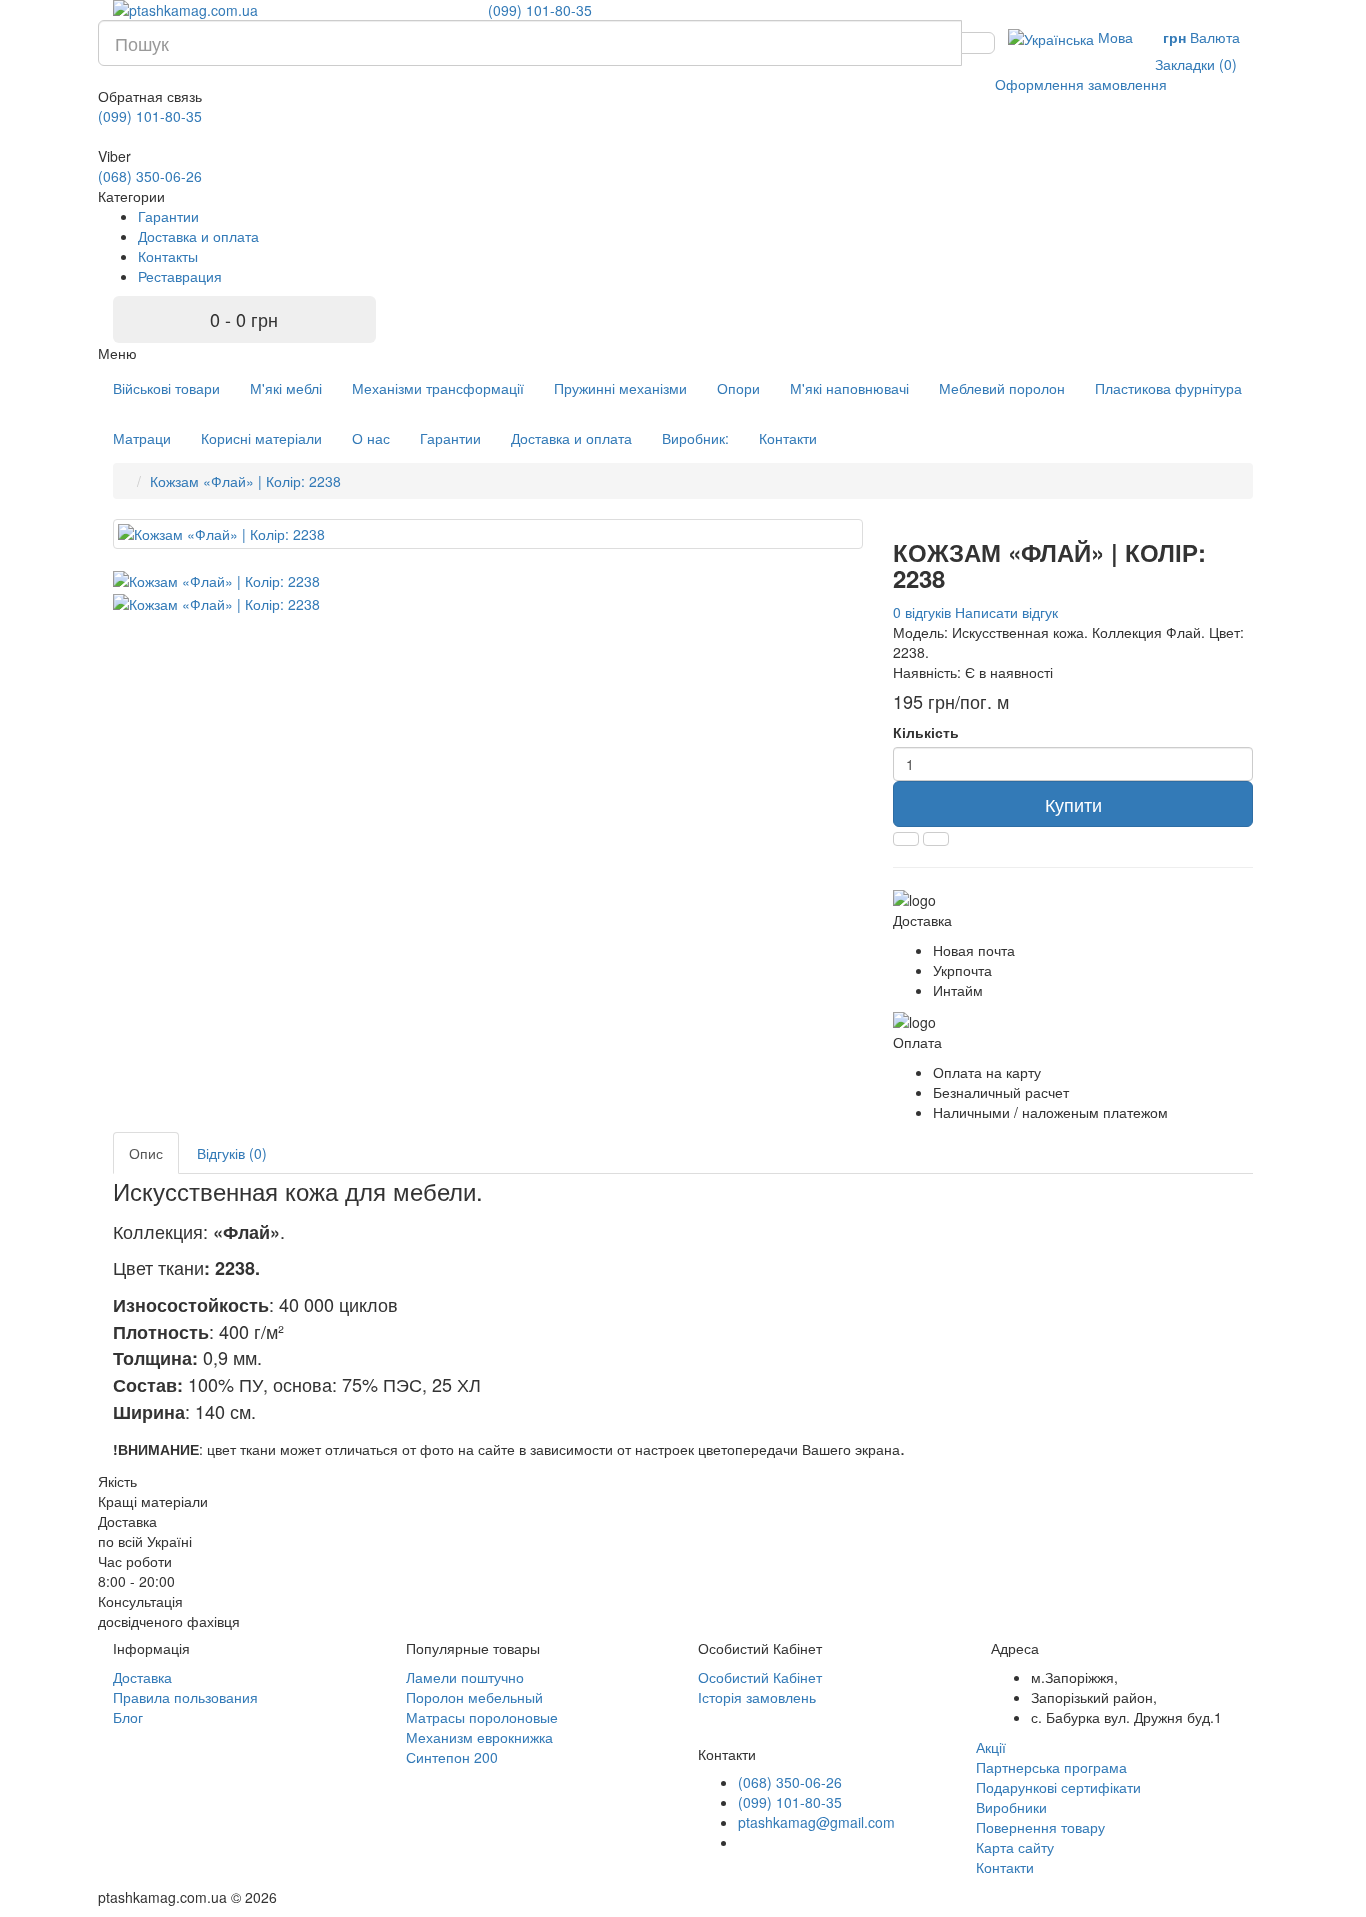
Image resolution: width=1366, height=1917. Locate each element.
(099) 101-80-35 (540, 10)
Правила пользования (185, 1697)
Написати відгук (1006, 612)
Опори (738, 388)
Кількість (926, 732)
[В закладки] (906, 839)
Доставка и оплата (198, 236)
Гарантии (168, 216)
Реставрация (180, 276)
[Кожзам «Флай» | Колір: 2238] (488, 534)
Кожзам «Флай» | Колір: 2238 (245, 481)
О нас (371, 438)
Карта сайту (1015, 1847)
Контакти (788, 438)
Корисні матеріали (261, 438)
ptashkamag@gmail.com (816, 1822)
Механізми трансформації (438, 388)
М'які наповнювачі (849, 388)
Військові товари (166, 388)
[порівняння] (936, 839)
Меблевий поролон (1002, 388)
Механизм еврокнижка (479, 1737)
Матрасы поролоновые (482, 1717)
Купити (1073, 804)
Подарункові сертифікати (1058, 1787)
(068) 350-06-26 (150, 176)
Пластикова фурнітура (1168, 388)
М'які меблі (286, 388)
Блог (128, 1717)
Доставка (142, 1677)
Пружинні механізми (620, 388)
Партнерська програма (1051, 1767)
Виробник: (695, 438)
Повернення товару (1040, 1827)
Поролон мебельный (474, 1697)
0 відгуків (922, 612)
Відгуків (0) (232, 1153)
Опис (146, 1153)
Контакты (168, 256)
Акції (991, 1747)
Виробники (1011, 1807)
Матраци (142, 438)
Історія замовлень (757, 1697)
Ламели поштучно (465, 1677)
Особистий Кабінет (760, 1677)
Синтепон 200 (452, 1757)
